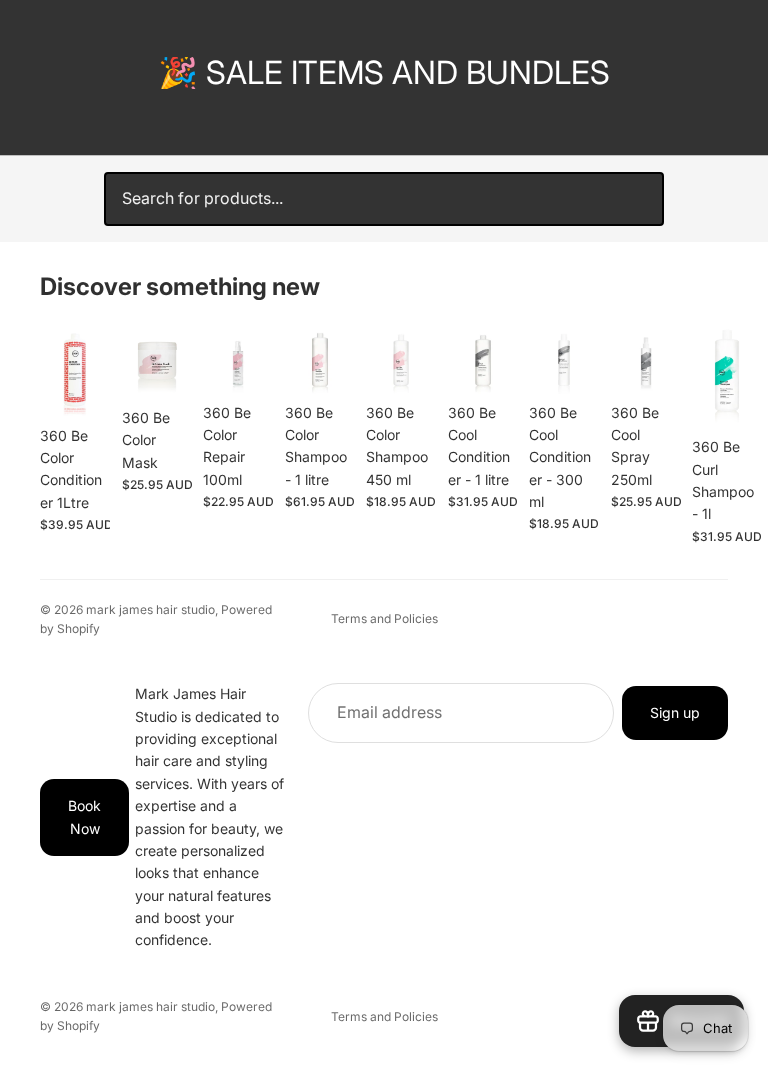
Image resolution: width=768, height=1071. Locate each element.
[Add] (79, 386)
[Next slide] (706, 435)
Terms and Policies (384, 618)
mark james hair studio (150, 609)
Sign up (675, 712)
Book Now (84, 816)
